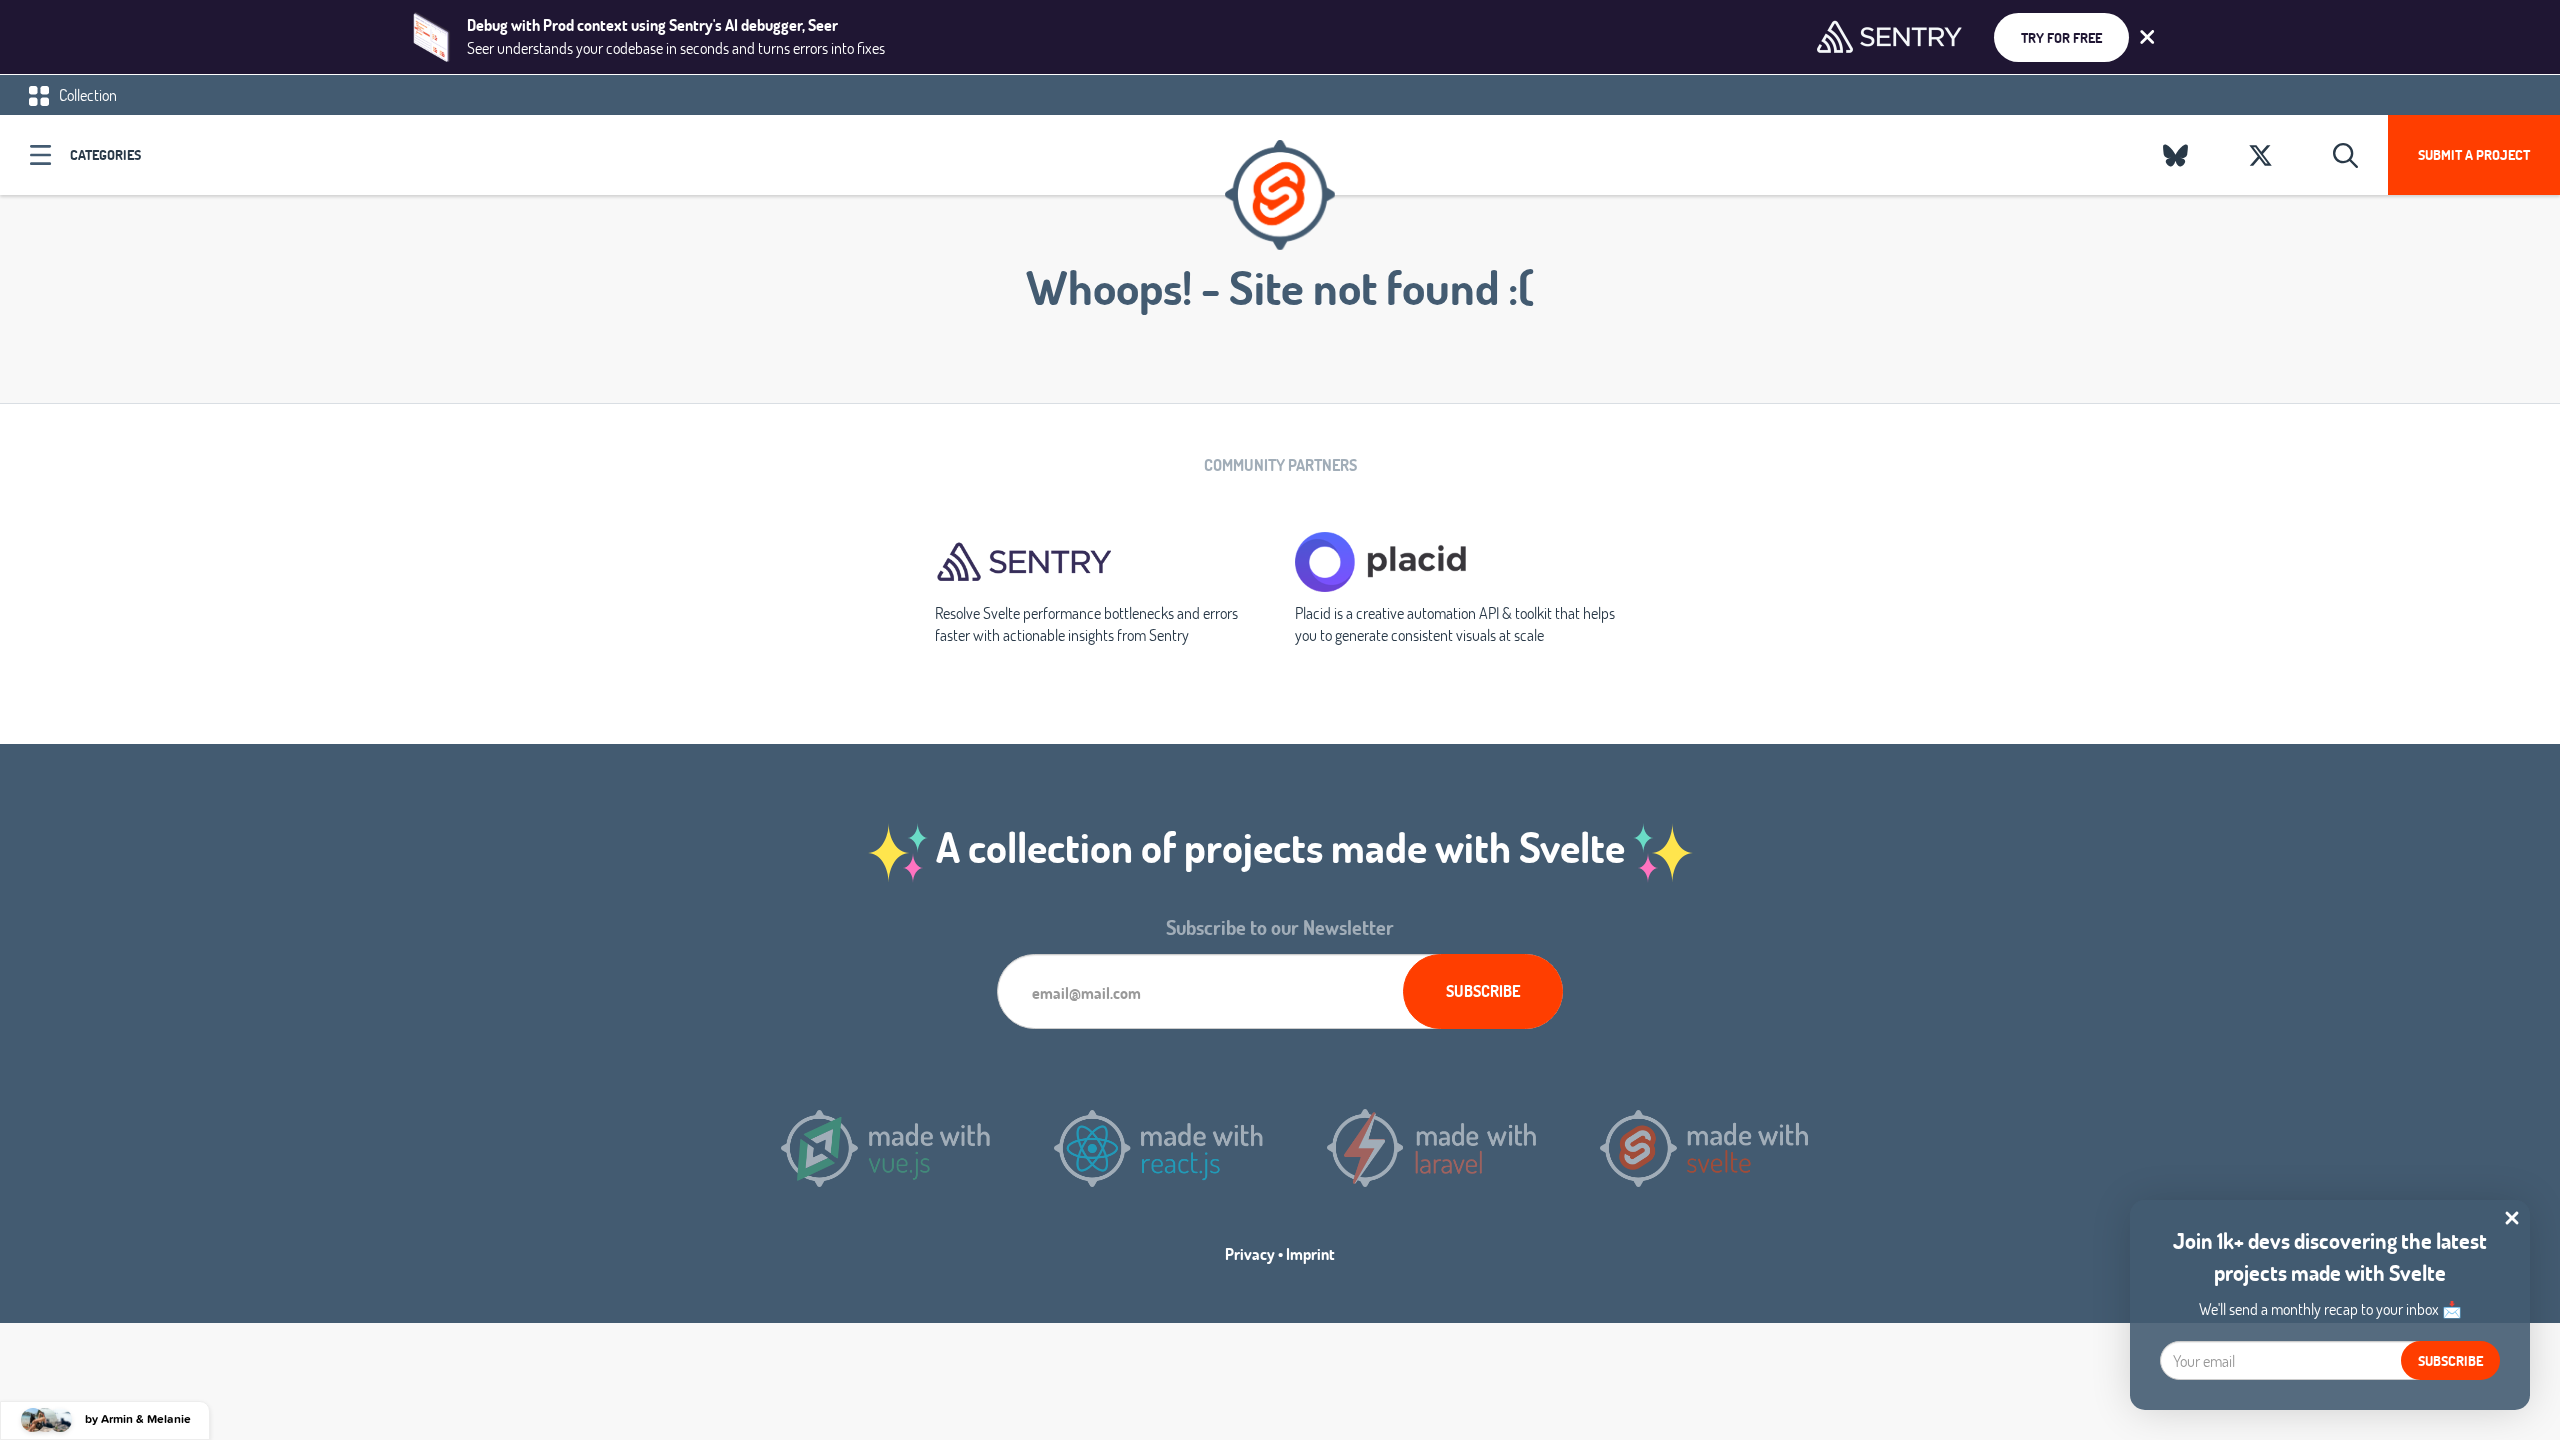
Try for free (2061, 37)
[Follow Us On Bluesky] (2175, 155)
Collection (86, 94)
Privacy (1250, 1253)
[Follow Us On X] (2260, 155)
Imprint (1310, 1253)
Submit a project (2474, 154)
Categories (105, 154)
